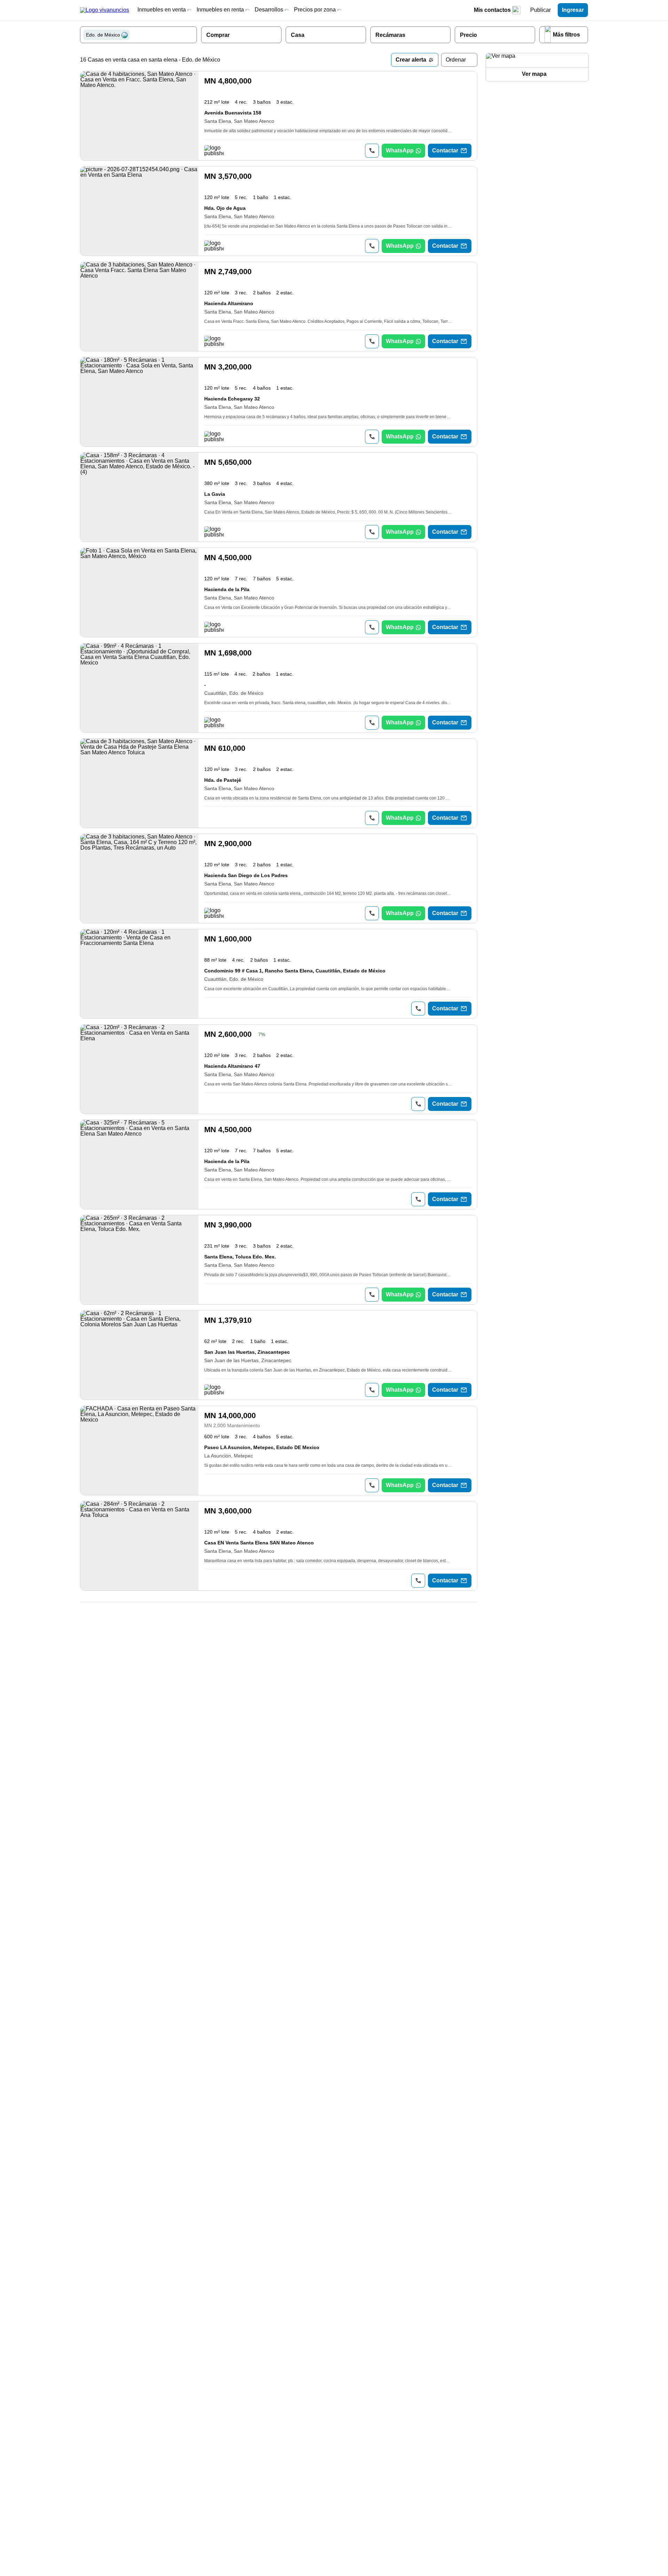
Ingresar (573, 10)
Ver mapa (534, 74)
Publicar (540, 10)
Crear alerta (411, 60)
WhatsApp (400, 150)
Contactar (445, 150)
